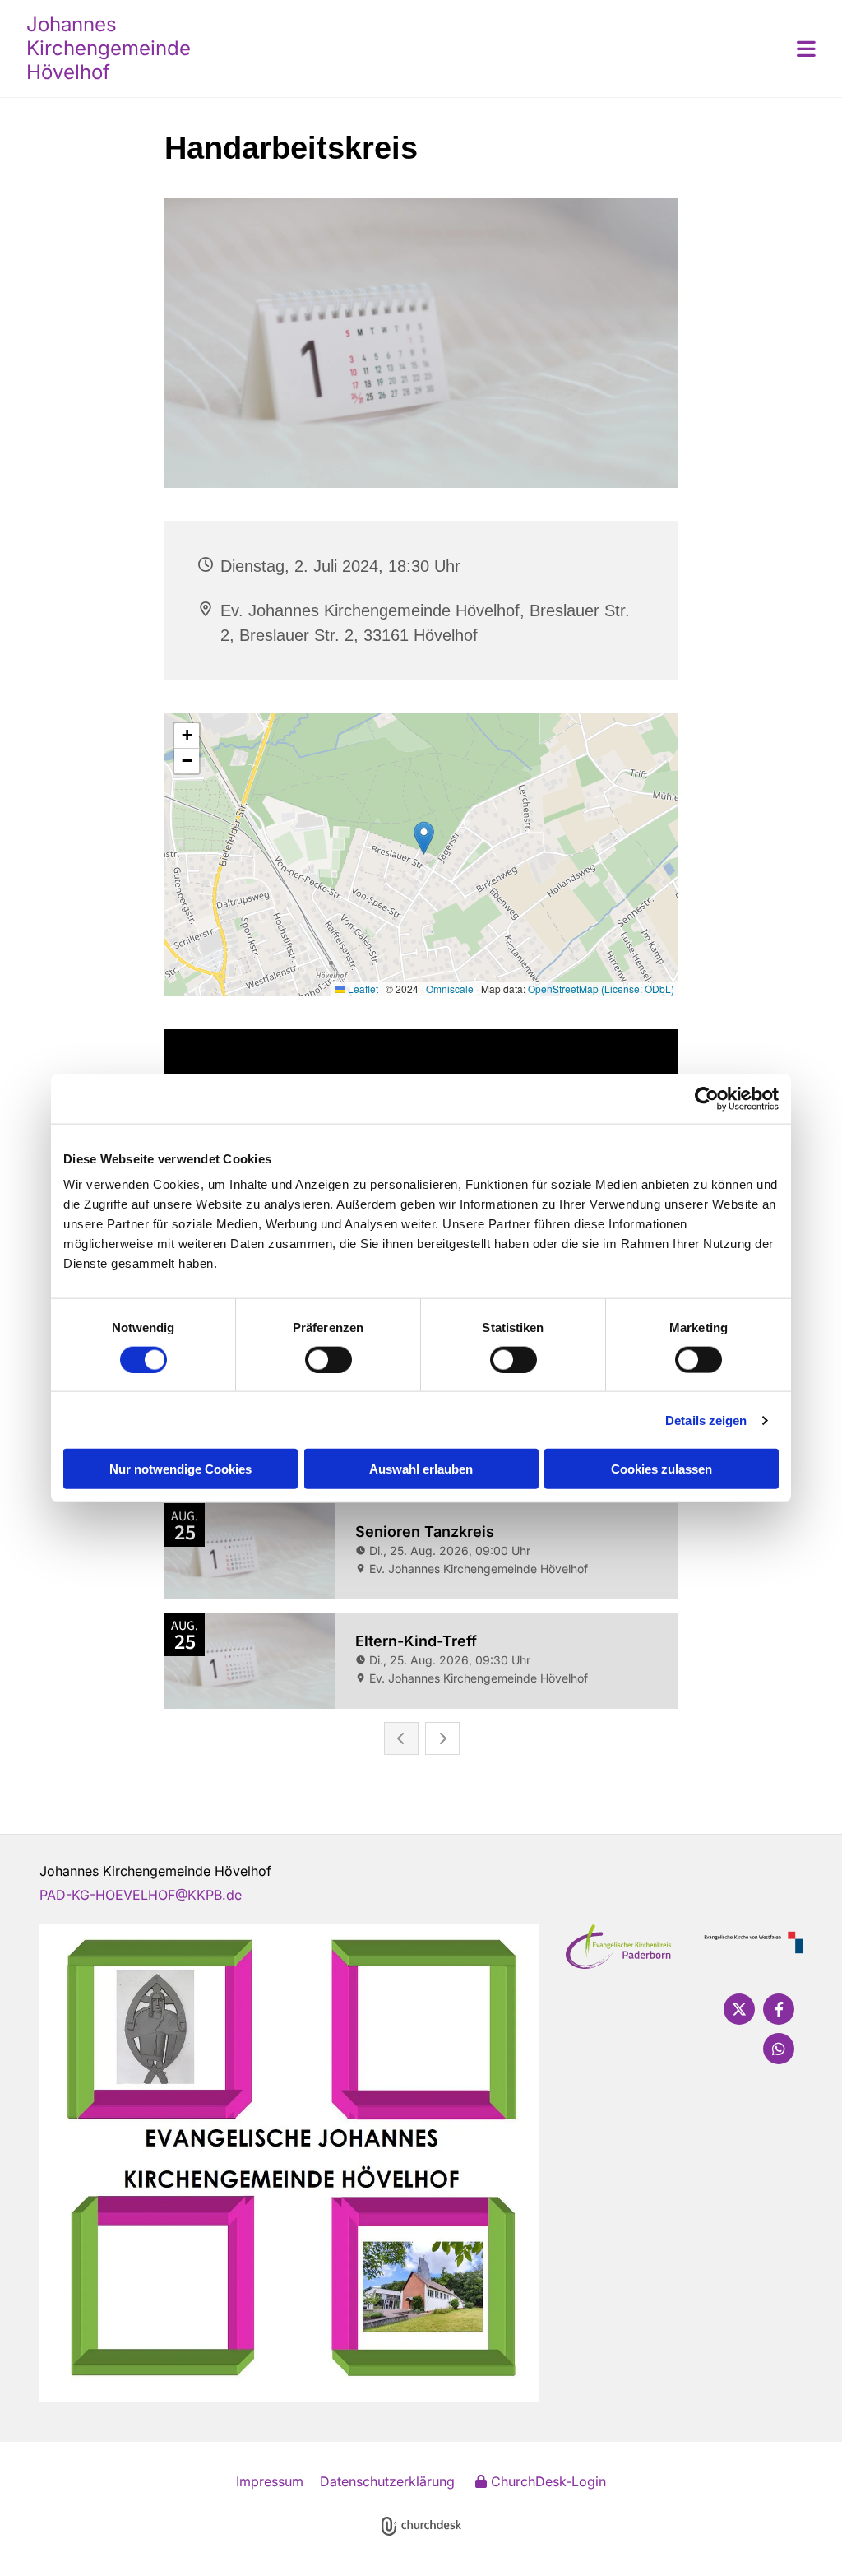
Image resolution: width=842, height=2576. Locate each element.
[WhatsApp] (779, 2049)
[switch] (328, 1359)
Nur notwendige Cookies (180, 1469)
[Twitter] (739, 2009)
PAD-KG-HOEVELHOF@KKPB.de (141, 1895)
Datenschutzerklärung (387, 2481)
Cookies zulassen (662, 1469)
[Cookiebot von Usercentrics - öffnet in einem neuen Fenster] (707, 1098)
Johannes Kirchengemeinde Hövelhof (109, 48)
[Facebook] (779, 2009)
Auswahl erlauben (421, 1469)
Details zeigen (706, 1420)
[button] (520, 49)
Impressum (270, 2481)
